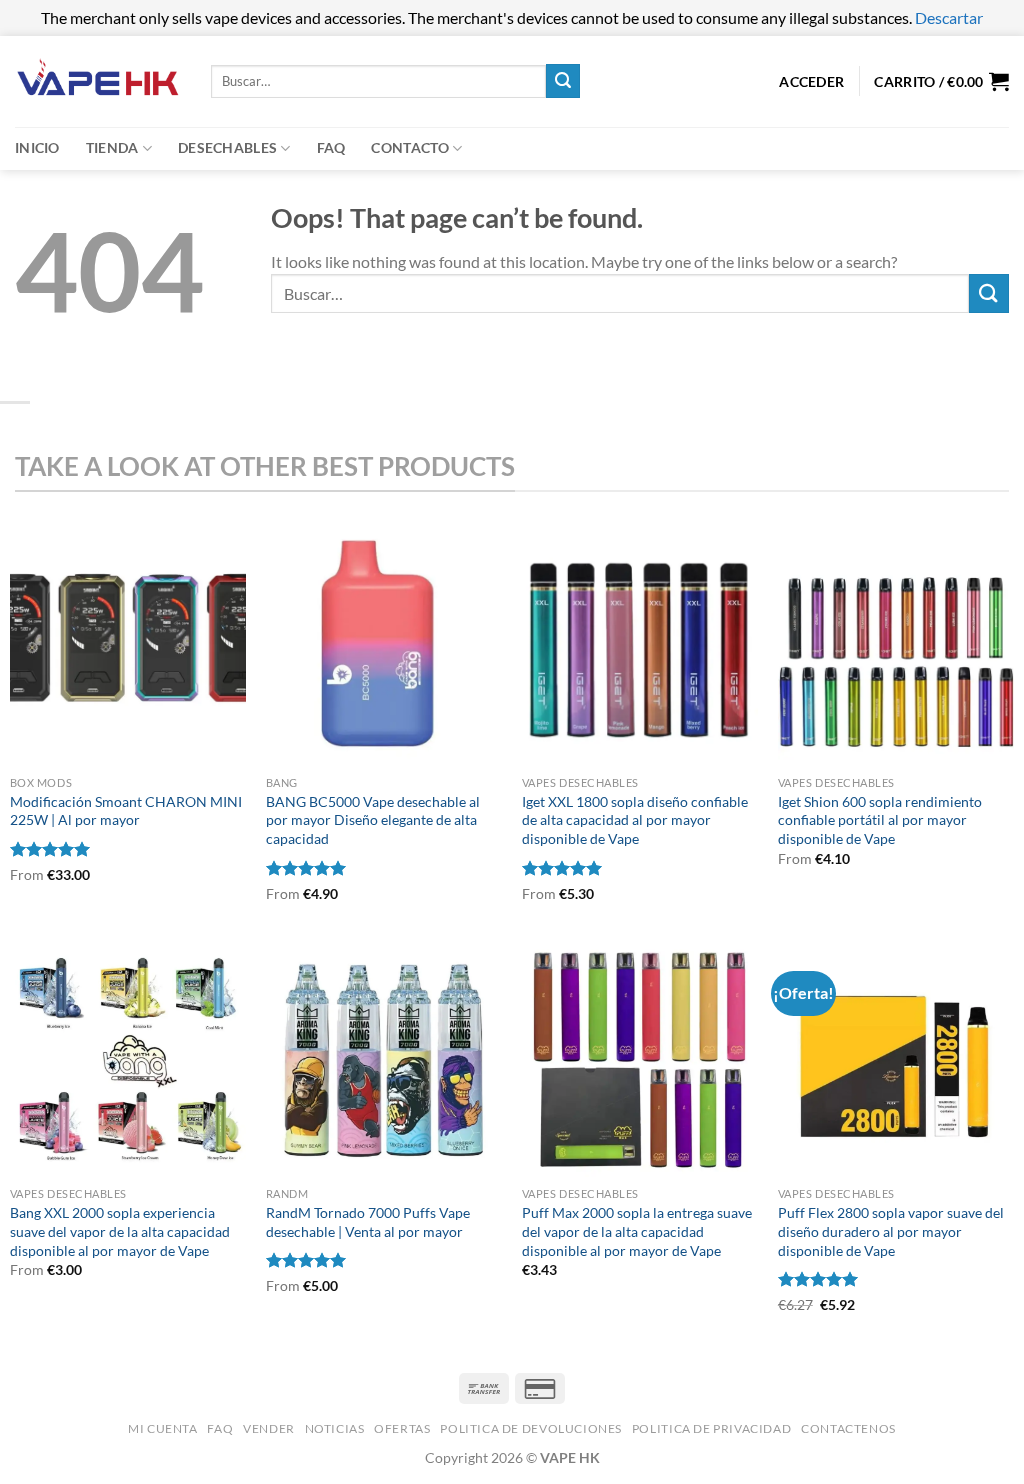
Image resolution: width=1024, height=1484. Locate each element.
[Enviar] (563, 81)
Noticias (335, 1428)
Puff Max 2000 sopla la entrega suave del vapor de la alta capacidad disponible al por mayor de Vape (637, 1231)
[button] (941, 81)
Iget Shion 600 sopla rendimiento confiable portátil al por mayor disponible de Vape (880, 820)
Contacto (409, 147)
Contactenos (848, 1428)
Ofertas (402, 1428)
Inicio (37, 147)
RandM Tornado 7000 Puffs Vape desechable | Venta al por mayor (368, 1222)
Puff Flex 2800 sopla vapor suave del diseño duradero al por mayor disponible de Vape (891, 1231)
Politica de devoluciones (531, 1428)
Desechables (227, 147)
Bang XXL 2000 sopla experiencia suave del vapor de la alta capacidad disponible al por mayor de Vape (120, 1231)
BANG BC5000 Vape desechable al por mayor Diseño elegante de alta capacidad (373, 820)
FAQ (331, 147)
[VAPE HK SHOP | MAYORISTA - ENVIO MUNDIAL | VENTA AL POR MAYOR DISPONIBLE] (98, 81)
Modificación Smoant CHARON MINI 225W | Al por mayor (126, 811)
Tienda (112, 147)
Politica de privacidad (711, 1428)
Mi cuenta (163, 1428)
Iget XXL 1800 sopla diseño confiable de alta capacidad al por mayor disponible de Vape (635, 820)
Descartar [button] (949, 17)
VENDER (269, 1428)
